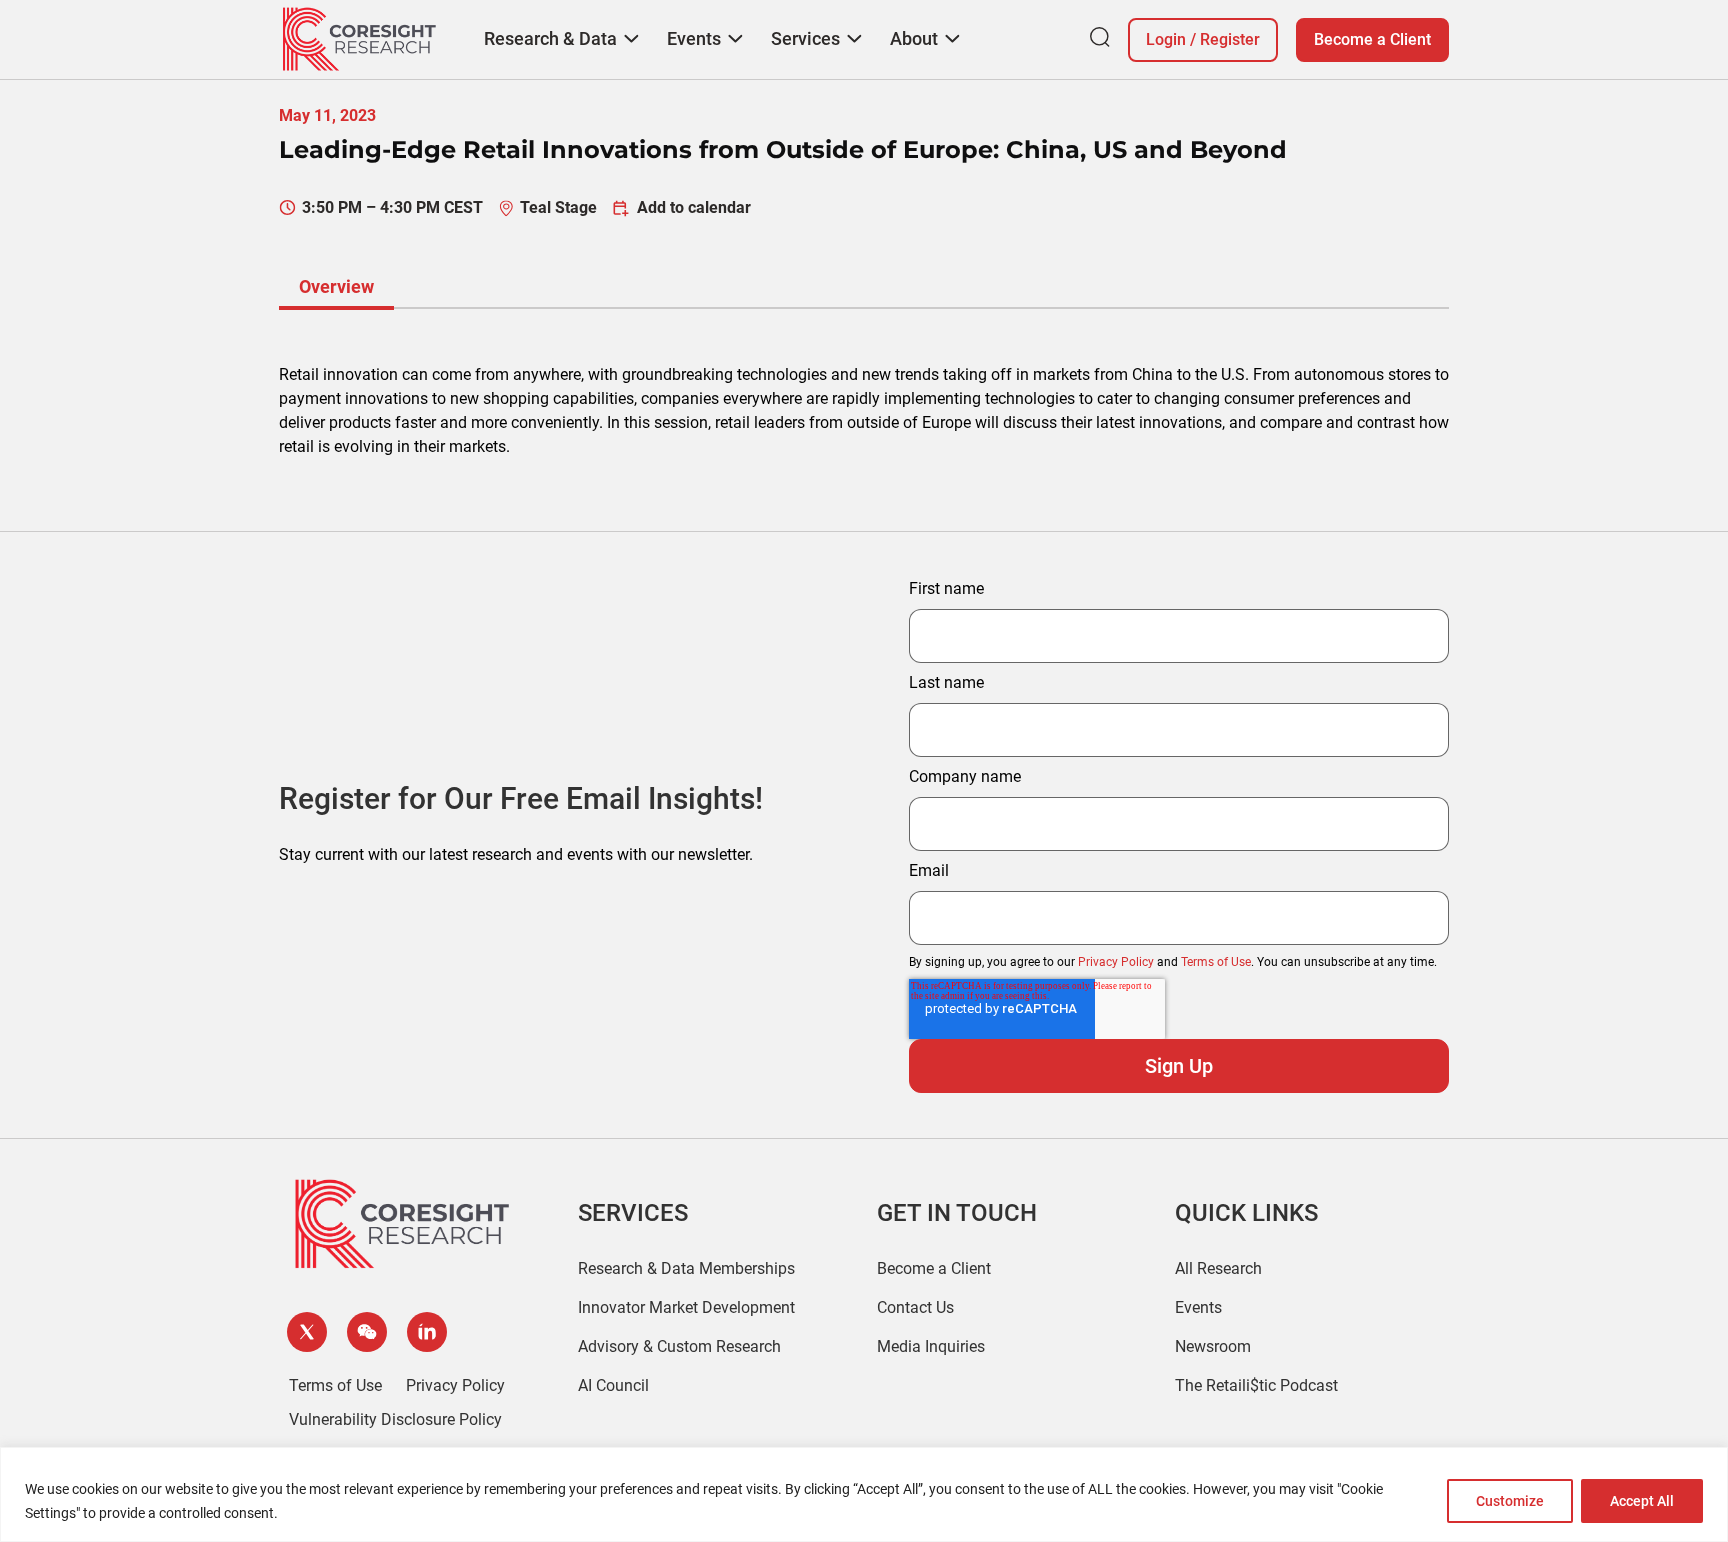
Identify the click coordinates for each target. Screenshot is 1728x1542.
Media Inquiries (931, 1346)
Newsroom (1213, 1346)
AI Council (613, 1385)
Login (1166, 39)
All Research (1218, 1268)
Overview (336, 286)
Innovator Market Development (686, 1307)
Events (1198, 1307)
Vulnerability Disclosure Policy (395, 1419)
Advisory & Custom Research (679, 1346)
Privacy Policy (1116, 962)
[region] (864, 1494)
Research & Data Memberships (686, 1268)
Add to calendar (694, 207)
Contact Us (915, 1307)
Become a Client (1372, 39)
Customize (1510, 1501)
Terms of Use (1216, 962)
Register (1230, 39)
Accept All (1642, 1501)
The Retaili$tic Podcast (1256, 1385)
